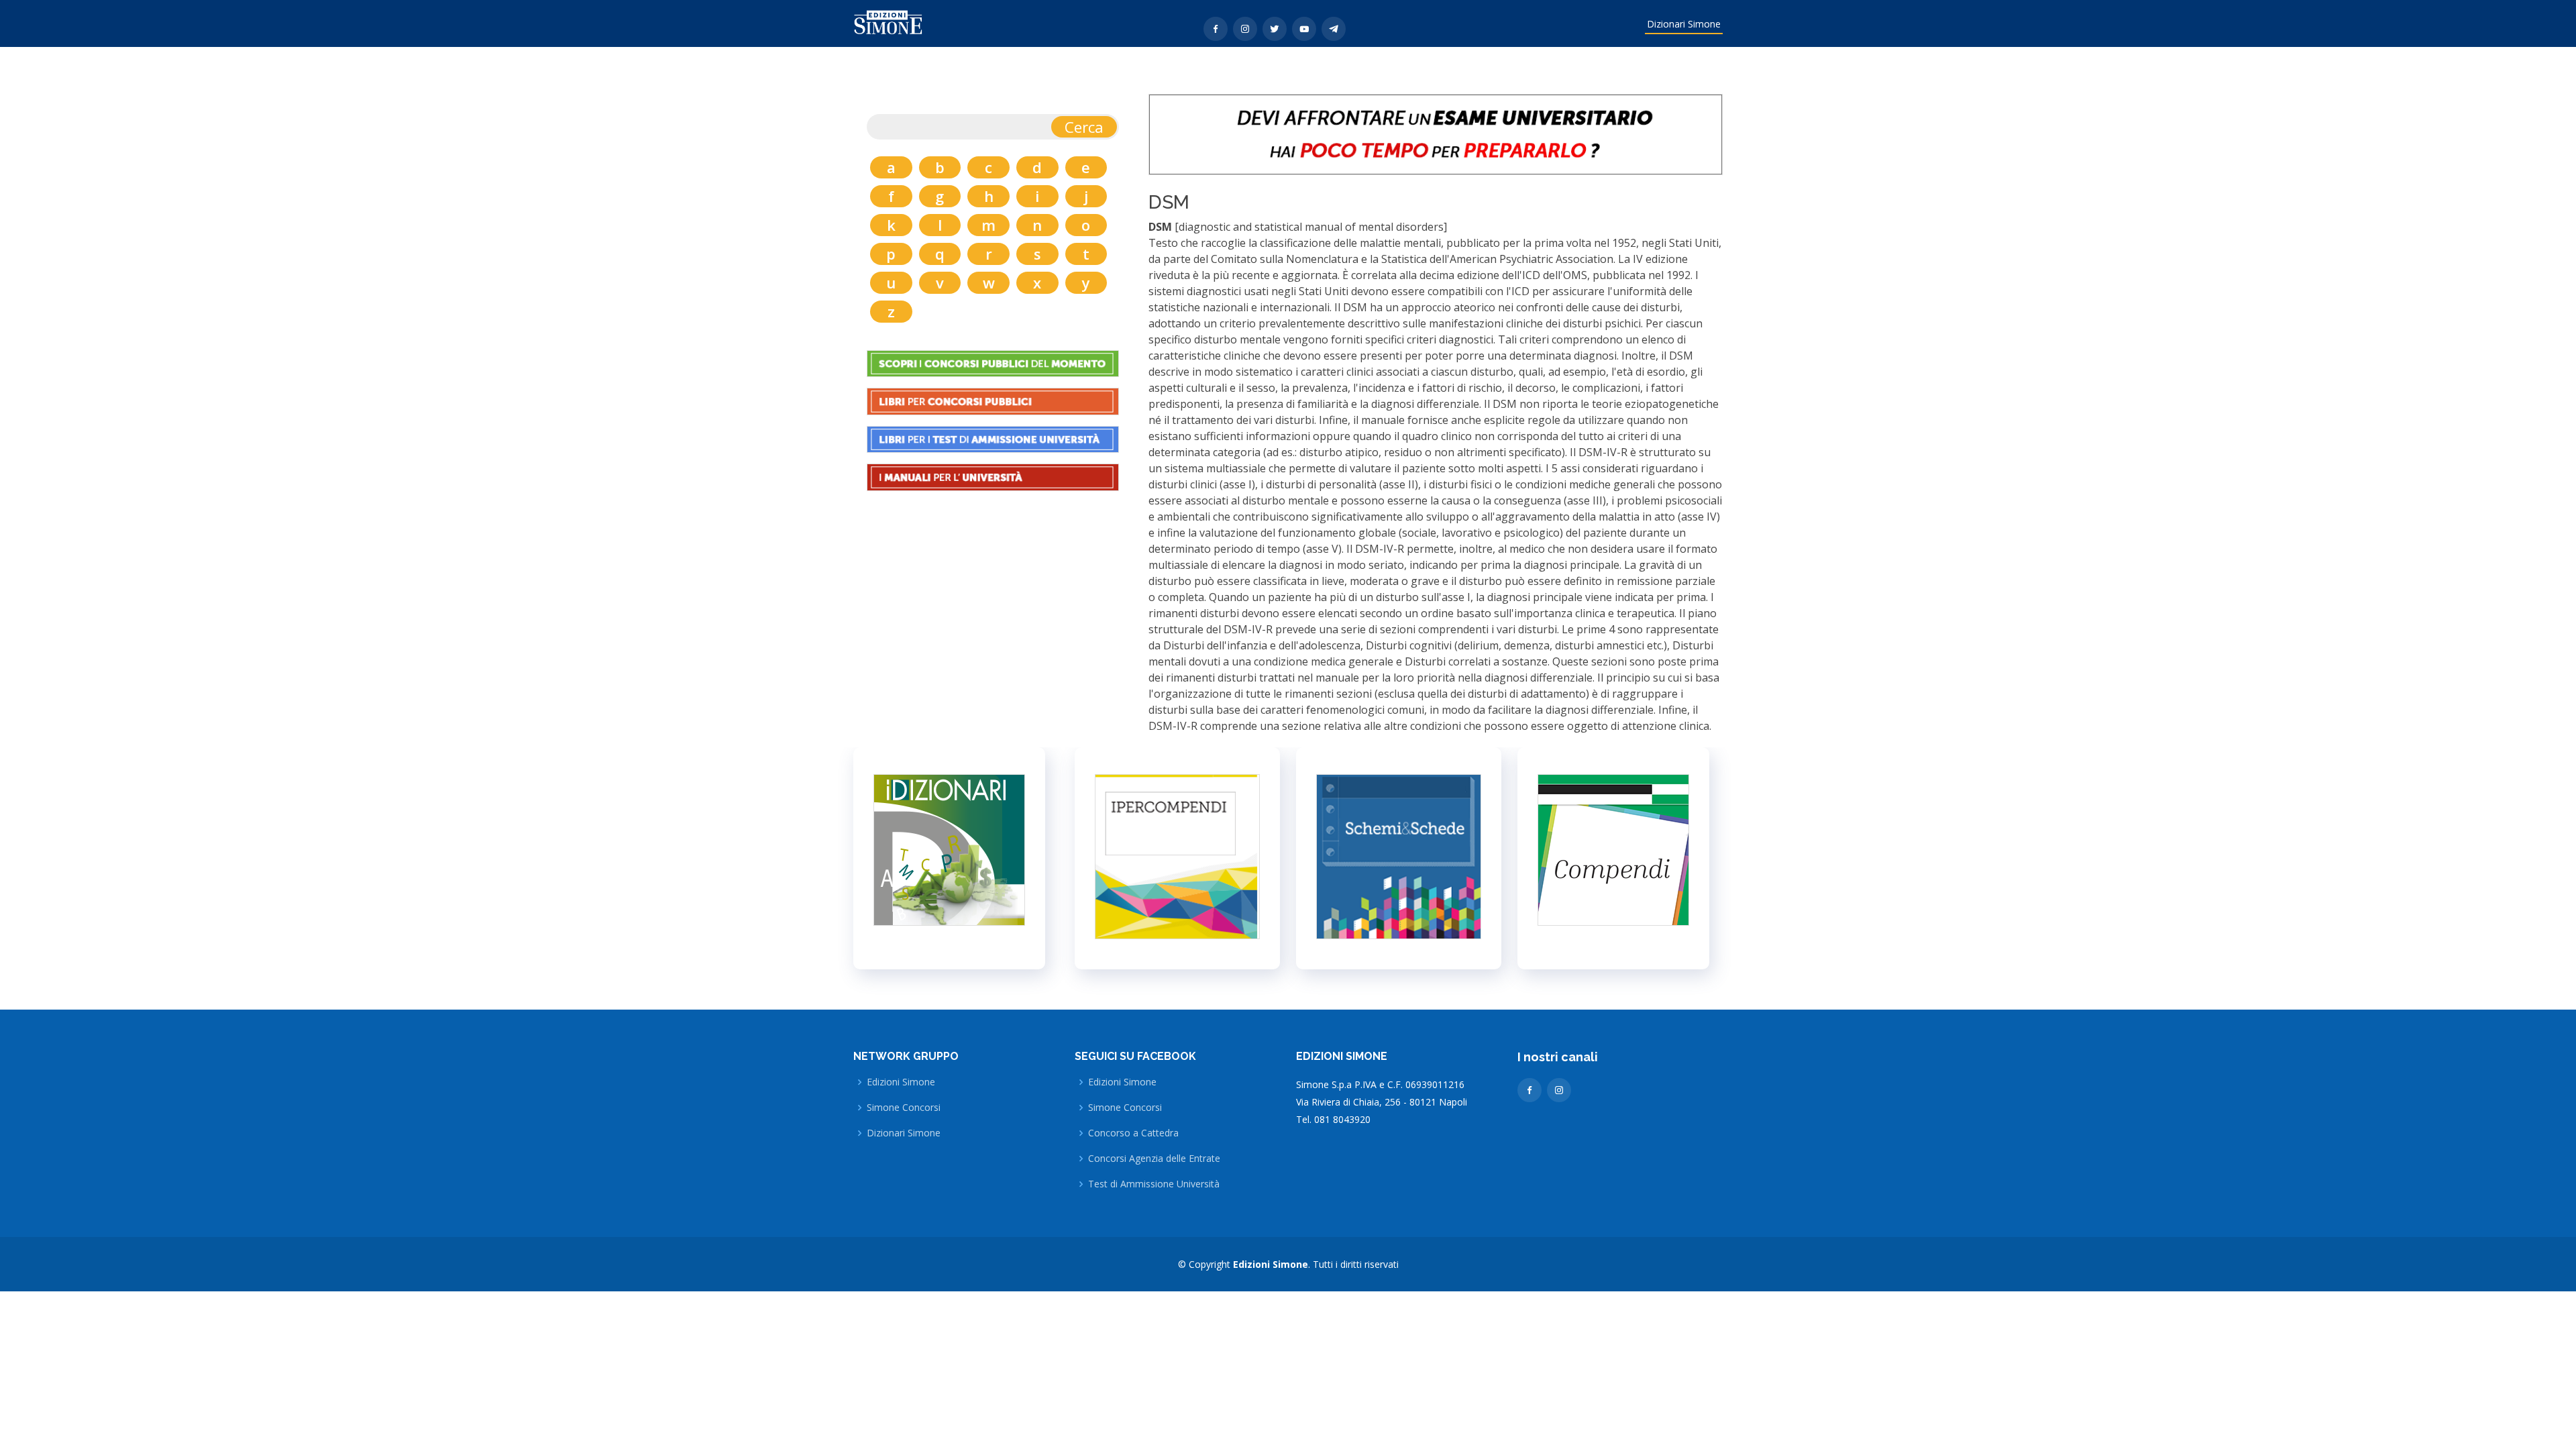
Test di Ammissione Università (1154, 1184)
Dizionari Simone (1684, 24)
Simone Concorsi (904, 1108)
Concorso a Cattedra (1133, 1133)
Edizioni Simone (901, 1082)
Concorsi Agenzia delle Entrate (1154, 1159)
